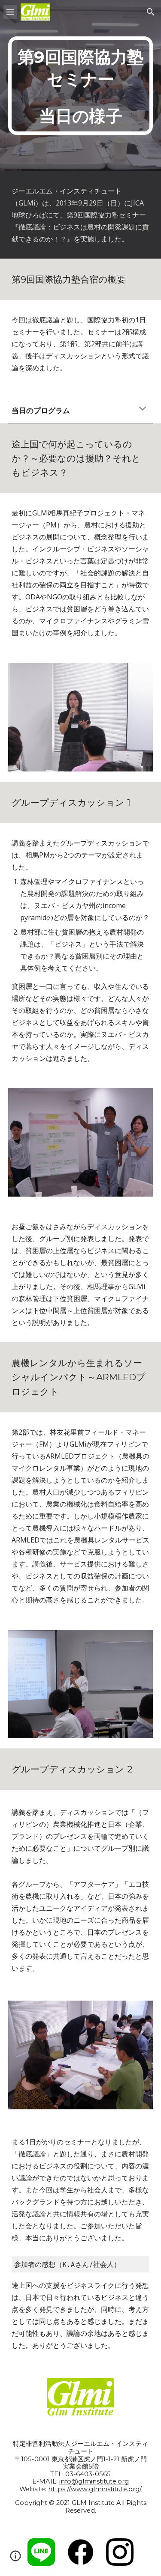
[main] (81, 86)
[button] (10, 12)
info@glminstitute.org (94, 2481)
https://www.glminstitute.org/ (95, 2489)
